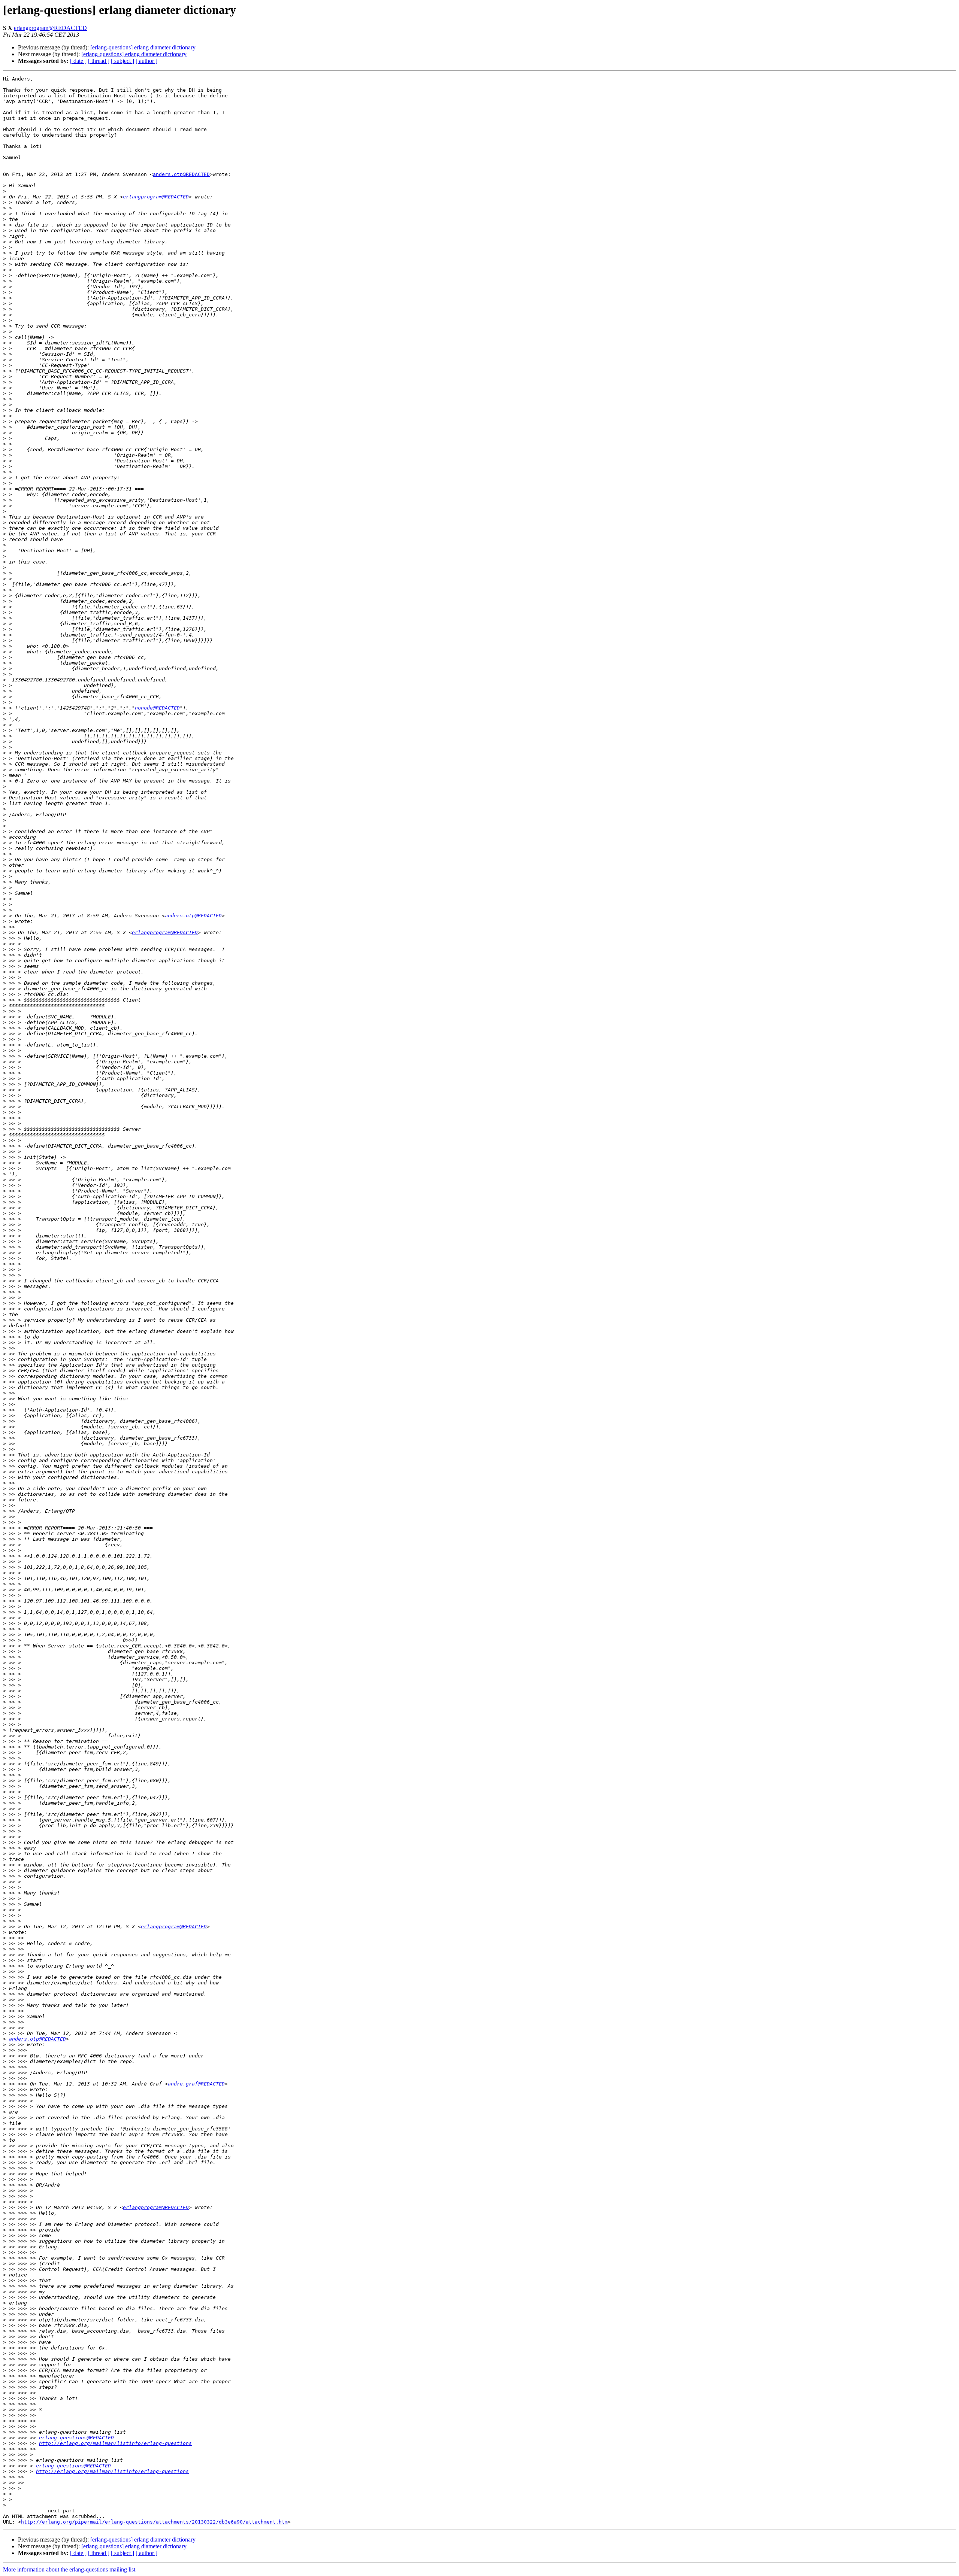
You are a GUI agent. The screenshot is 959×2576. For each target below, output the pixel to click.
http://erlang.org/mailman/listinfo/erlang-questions (115, 2443)
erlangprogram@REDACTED (50, 28)
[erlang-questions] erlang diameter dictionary (143, 47)
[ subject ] (122, 61)
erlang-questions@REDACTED (76, 2438)
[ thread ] (99, 61)
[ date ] (78, 61)
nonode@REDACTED (157, 708)
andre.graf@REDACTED (196, 2084)
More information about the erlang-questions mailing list (69, 2569)
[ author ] (146, 61)
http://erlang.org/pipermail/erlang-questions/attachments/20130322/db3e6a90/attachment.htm (154, 2522)
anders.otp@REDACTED (181, 174)
